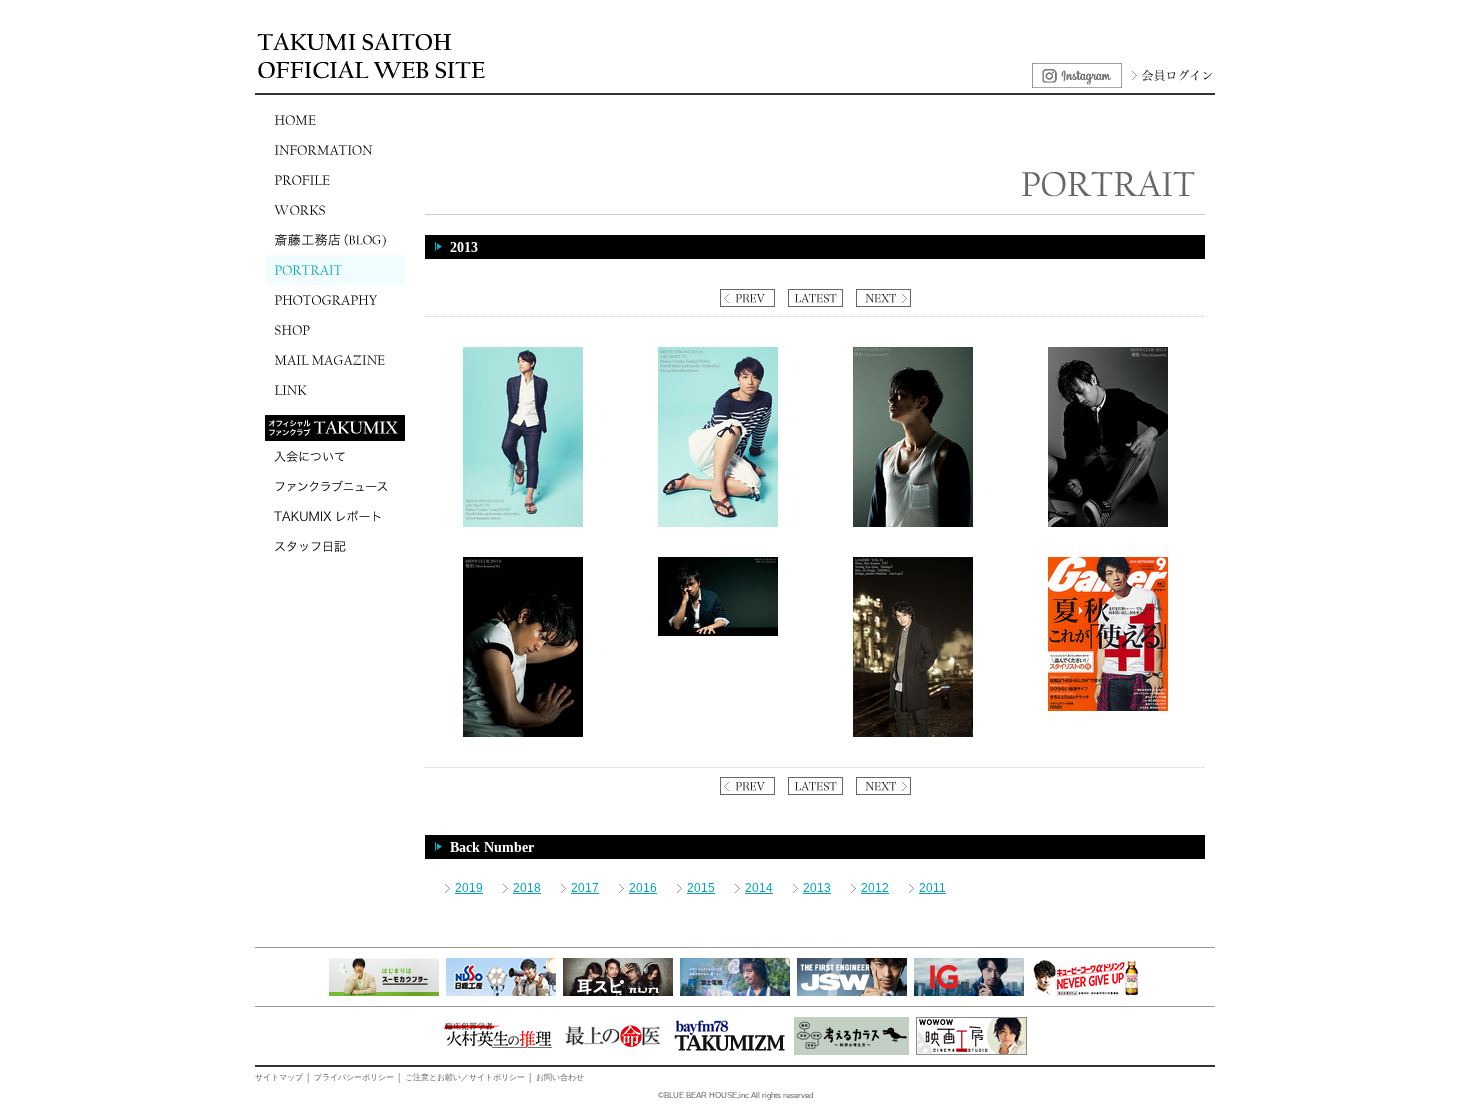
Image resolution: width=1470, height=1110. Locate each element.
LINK (335, 390)
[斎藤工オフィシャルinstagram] (1077, 84)
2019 (469, 888)
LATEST (815, 298)
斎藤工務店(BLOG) (335, 240)
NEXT (883, 298)
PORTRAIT (335, 270)
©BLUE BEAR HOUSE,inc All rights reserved (735, 1095)
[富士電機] (735, 992)
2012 (875, 888)
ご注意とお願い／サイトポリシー (465, 1077)
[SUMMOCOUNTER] (384, 992)
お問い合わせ (560, 1077)
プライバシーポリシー (354, 1077)
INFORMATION (335, 150)
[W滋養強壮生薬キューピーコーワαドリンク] (1086, 992)
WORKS (335, 210)
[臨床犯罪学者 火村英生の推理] (498, 1051)
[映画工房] (971, 1051)
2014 (759, 888)
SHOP (335, 330)
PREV (747, 298)
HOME (335, 120)
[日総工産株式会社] (501, 992)
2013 (817, 888)
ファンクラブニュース (335, 486)
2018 (527, 888)
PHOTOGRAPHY (335, 300)
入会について (335, 456)
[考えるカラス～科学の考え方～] (851, 1051)
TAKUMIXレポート (335, 516)
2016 (643, 888)
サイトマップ (279, 1077)
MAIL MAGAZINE (335, 360)
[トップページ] (375, 76)
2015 (701, 888)
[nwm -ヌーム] (618, 992)
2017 (585, 888)
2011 (932, 888)
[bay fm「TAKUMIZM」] (729, 1051)
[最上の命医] (612, 1051)
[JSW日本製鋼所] (852, 992)
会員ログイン (1170, 75)
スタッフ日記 (335, 546)
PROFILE (335, 180)
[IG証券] (969, 992)
